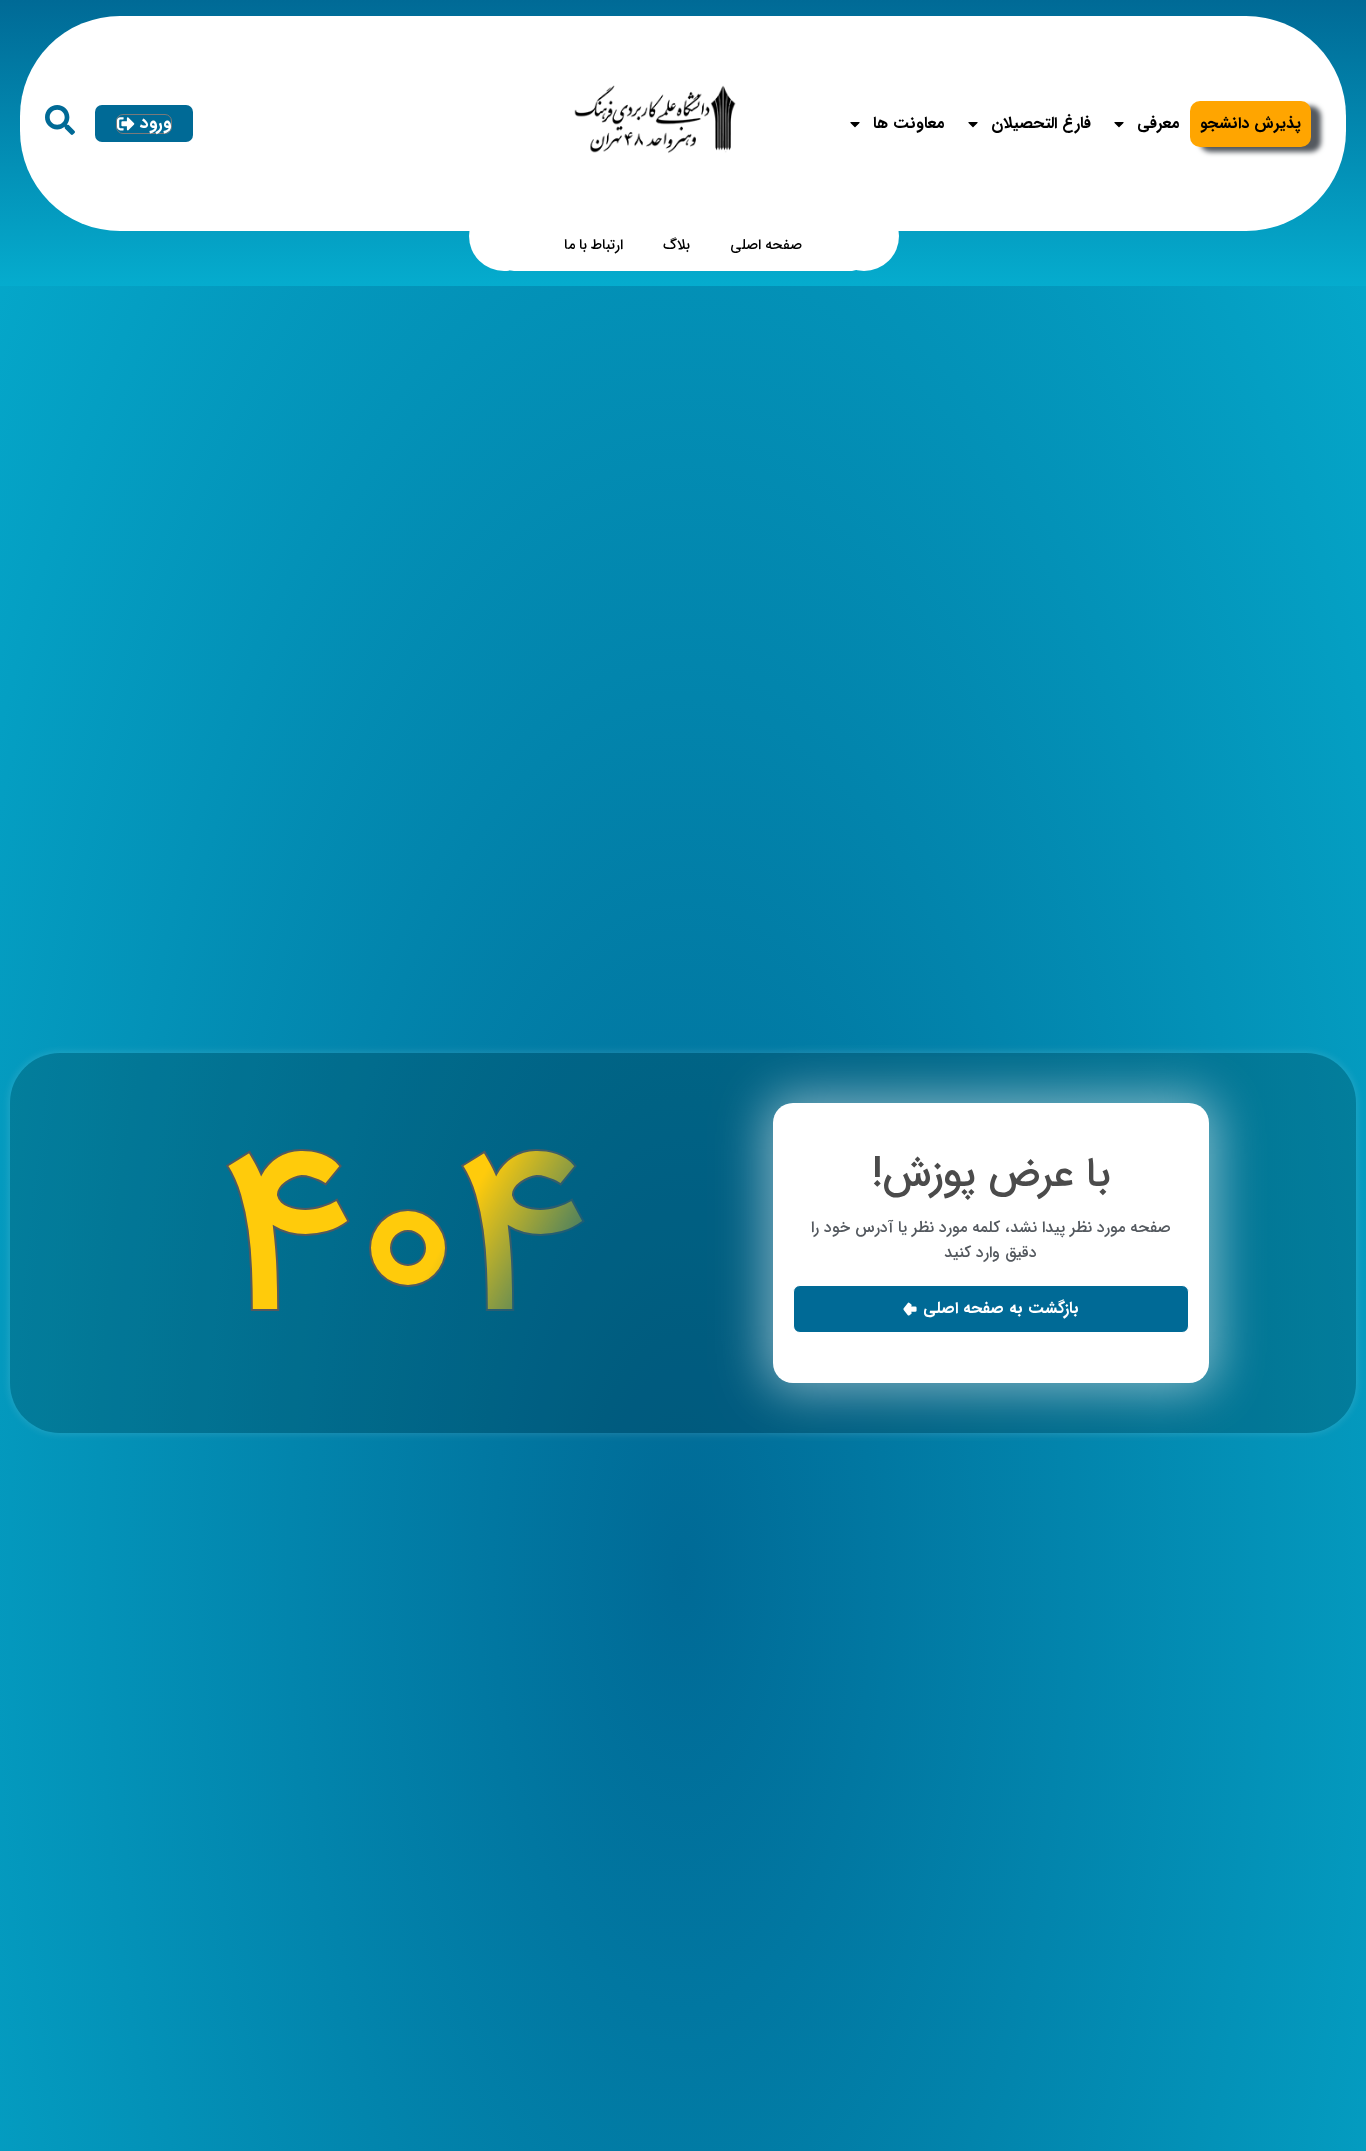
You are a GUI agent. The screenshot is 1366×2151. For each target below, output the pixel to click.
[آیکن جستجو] (60, 120)
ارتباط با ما (593, 245)
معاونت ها (909, 123)
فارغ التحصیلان (1041, 123)
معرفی (1158, 123)
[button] (991, 1309)
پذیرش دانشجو (1250, 123)
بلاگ (676, 245)
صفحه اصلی (766, 245)
